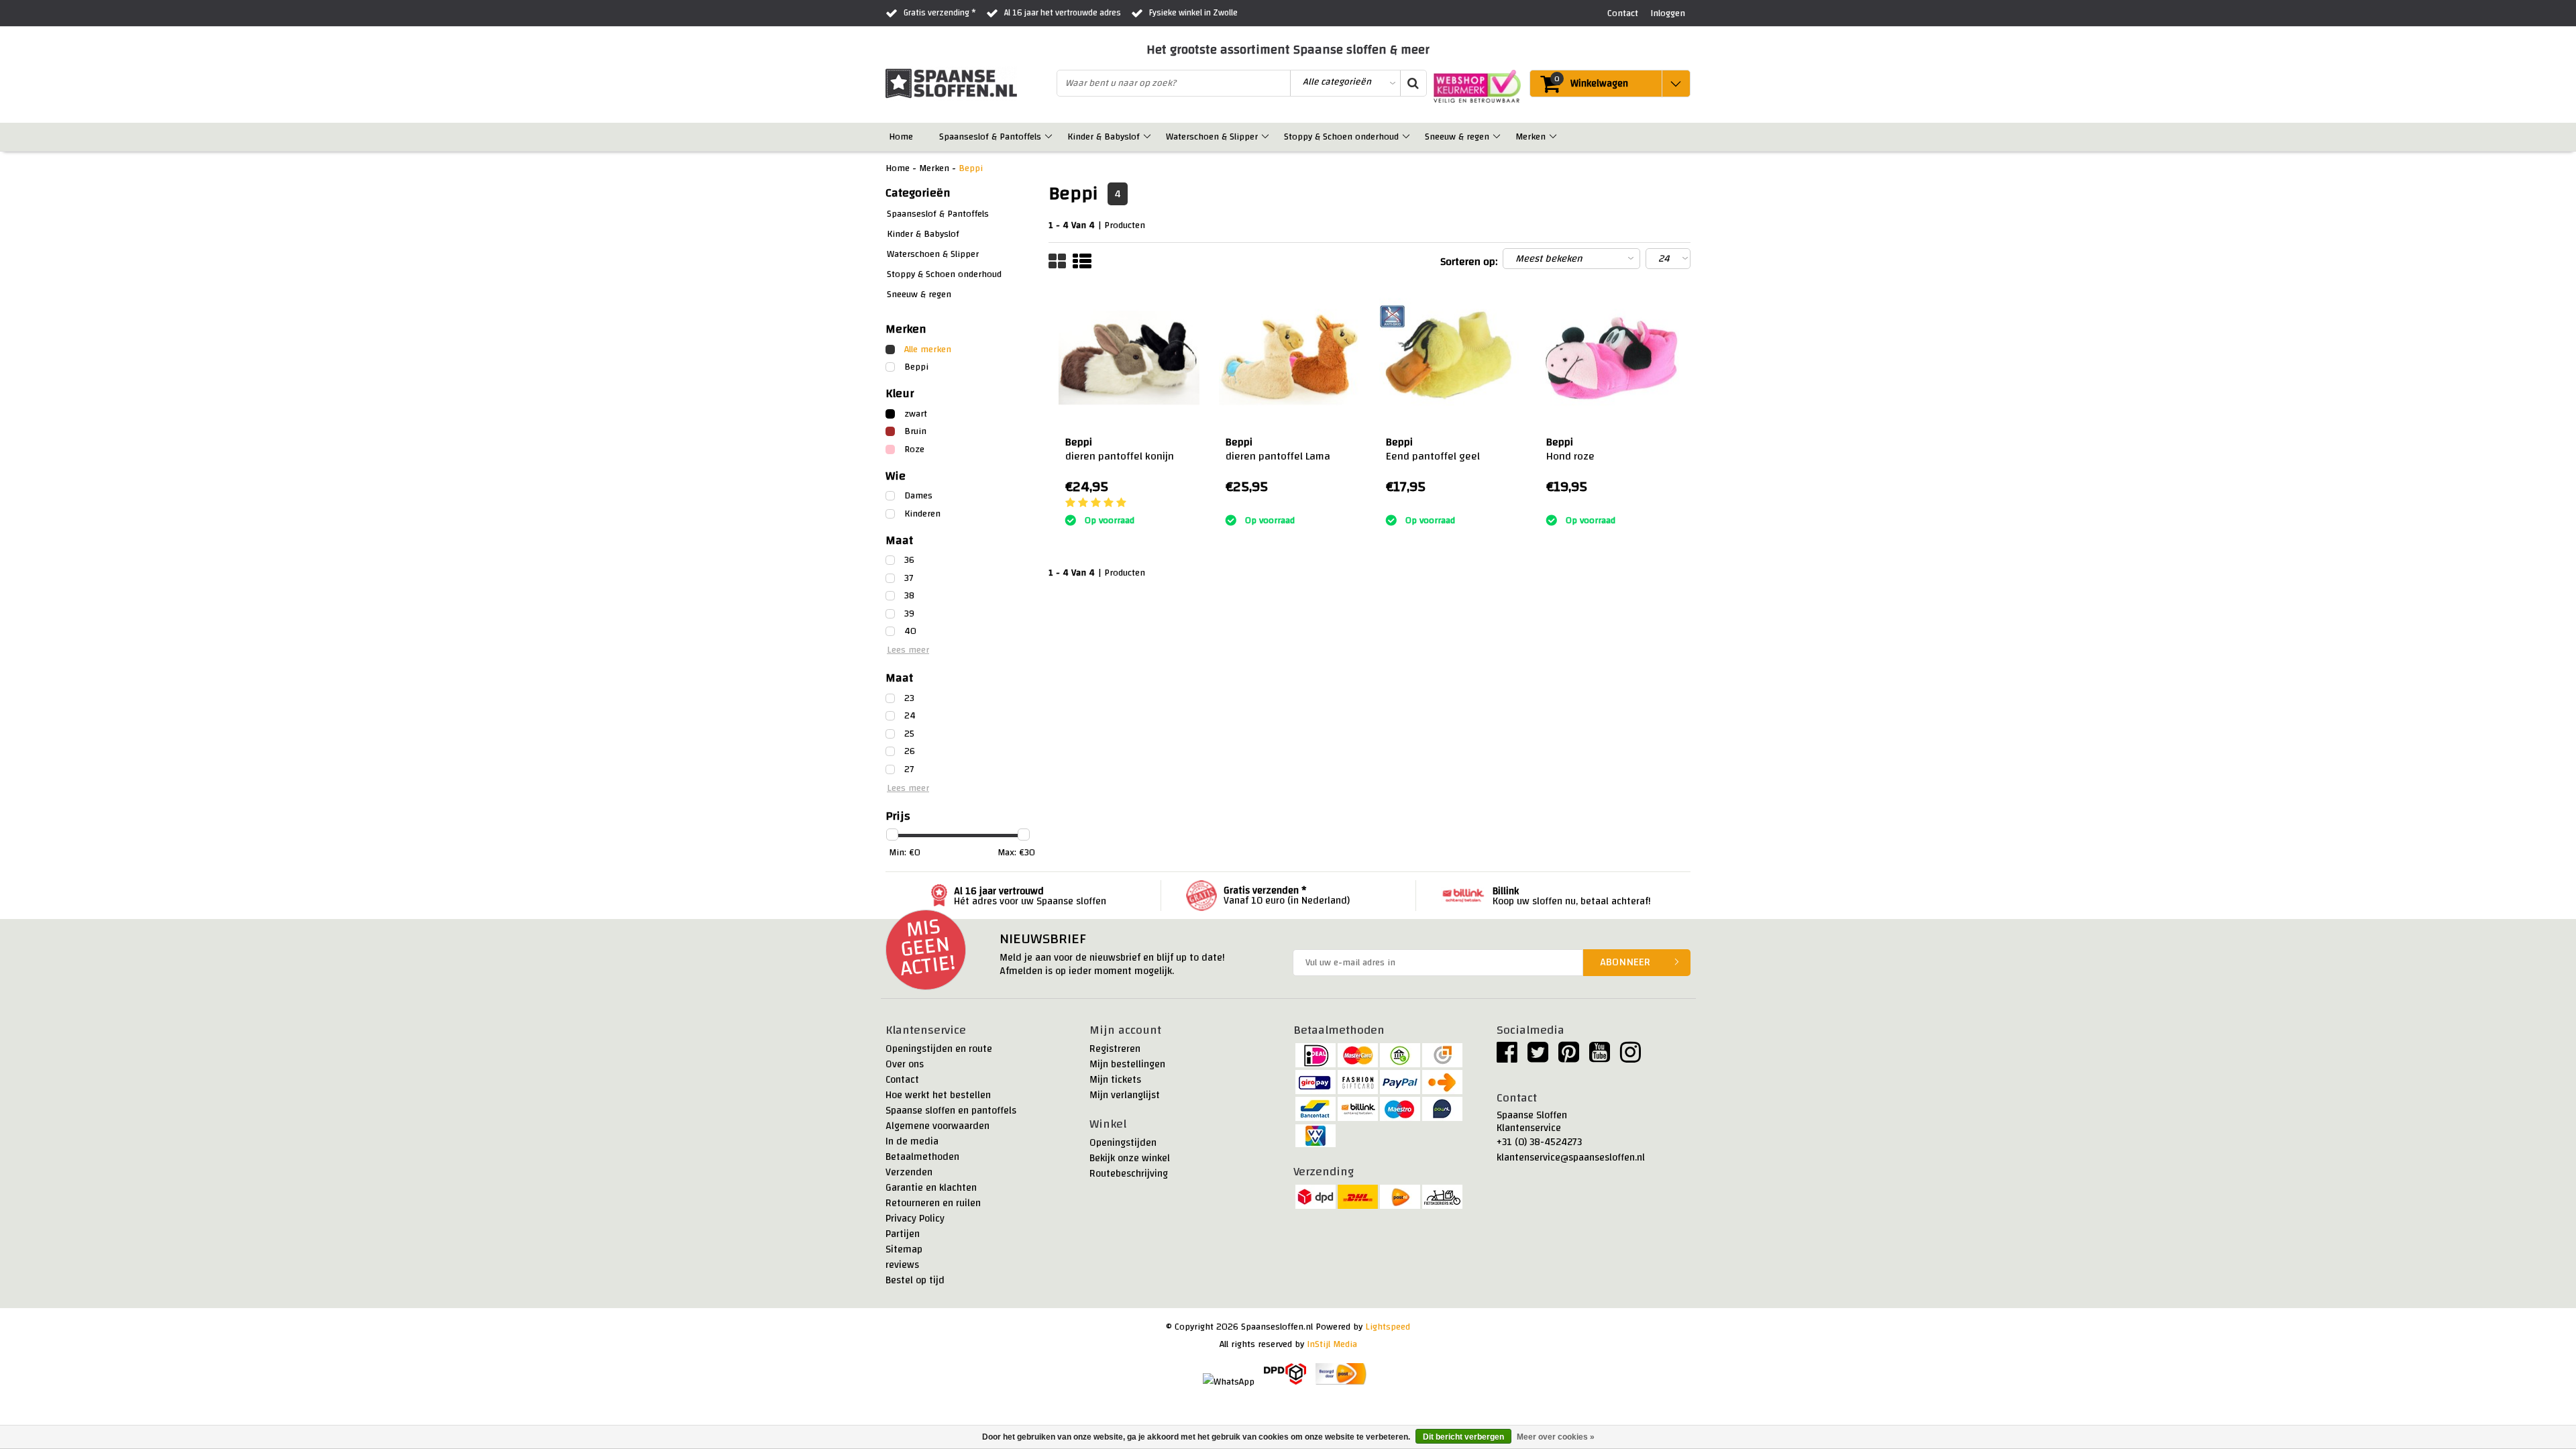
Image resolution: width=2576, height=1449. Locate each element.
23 (909, 698)
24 (910, 716)
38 (909, 596)
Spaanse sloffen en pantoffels (951, 1111)
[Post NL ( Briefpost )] (1341, 1374)
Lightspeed (1388, 1327)
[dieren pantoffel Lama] (1289, 358)
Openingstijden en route (939, 1049)
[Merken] (1554, 137)
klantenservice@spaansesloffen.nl (1571, 1158)
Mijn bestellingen (1127, 1064)
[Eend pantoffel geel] (1450, 358)
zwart (916, 414)
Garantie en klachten (931, 1188)
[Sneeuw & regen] (1498, 137)
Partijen (903, 1234)
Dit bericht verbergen (1463, 1437)
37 (909, 578)
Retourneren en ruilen (933, 1203)
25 (909, 734)
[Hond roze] (1610, 358)
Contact (902, 1080)
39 (909, 614)
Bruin (915, 431)
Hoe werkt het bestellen (938, 1095)
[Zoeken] (1413, 83)
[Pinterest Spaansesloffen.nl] (1569, 1058)
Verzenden (909, 1172)
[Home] (921, 137)
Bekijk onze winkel (1130, 1158)
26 (910, 751)
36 (909, 560)
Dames (918, 496)
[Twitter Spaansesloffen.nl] (1538, 1058)
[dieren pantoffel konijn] (1129, 358)
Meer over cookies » (1556, 1437)
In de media (912, 1141)
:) (1228, 503)
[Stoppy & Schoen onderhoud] (1407, 137)
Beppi (971, 168)
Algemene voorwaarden (937, 1126)
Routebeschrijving (1129, 1174)
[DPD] (1285, 1374)
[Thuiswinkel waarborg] (1474, 86)
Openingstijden (1123, 1143)
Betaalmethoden (922, 1157)
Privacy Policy (915, 1219)
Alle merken (928, 350)
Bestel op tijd (915, 1280)
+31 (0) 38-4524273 (1539, 1142)
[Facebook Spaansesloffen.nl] (1507, 1058)
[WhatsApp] (1229, 1384)
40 (910, 631)
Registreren (1115, 1049)
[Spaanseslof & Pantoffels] (1050, 137)
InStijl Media (1332, 1344)
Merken (934, 168)
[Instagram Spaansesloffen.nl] (1630, 1058)
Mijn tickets (1115, 1080)
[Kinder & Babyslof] (1148, 137)
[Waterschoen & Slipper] (1266, 137)
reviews (902, 1265)
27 (909, 769)
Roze (914, 449)
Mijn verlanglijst (1125, 1095)
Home (898, 168)
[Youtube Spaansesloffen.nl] (1600, 1058)
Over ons (905, 1064)
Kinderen (922, 514)
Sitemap (904, 1249)
